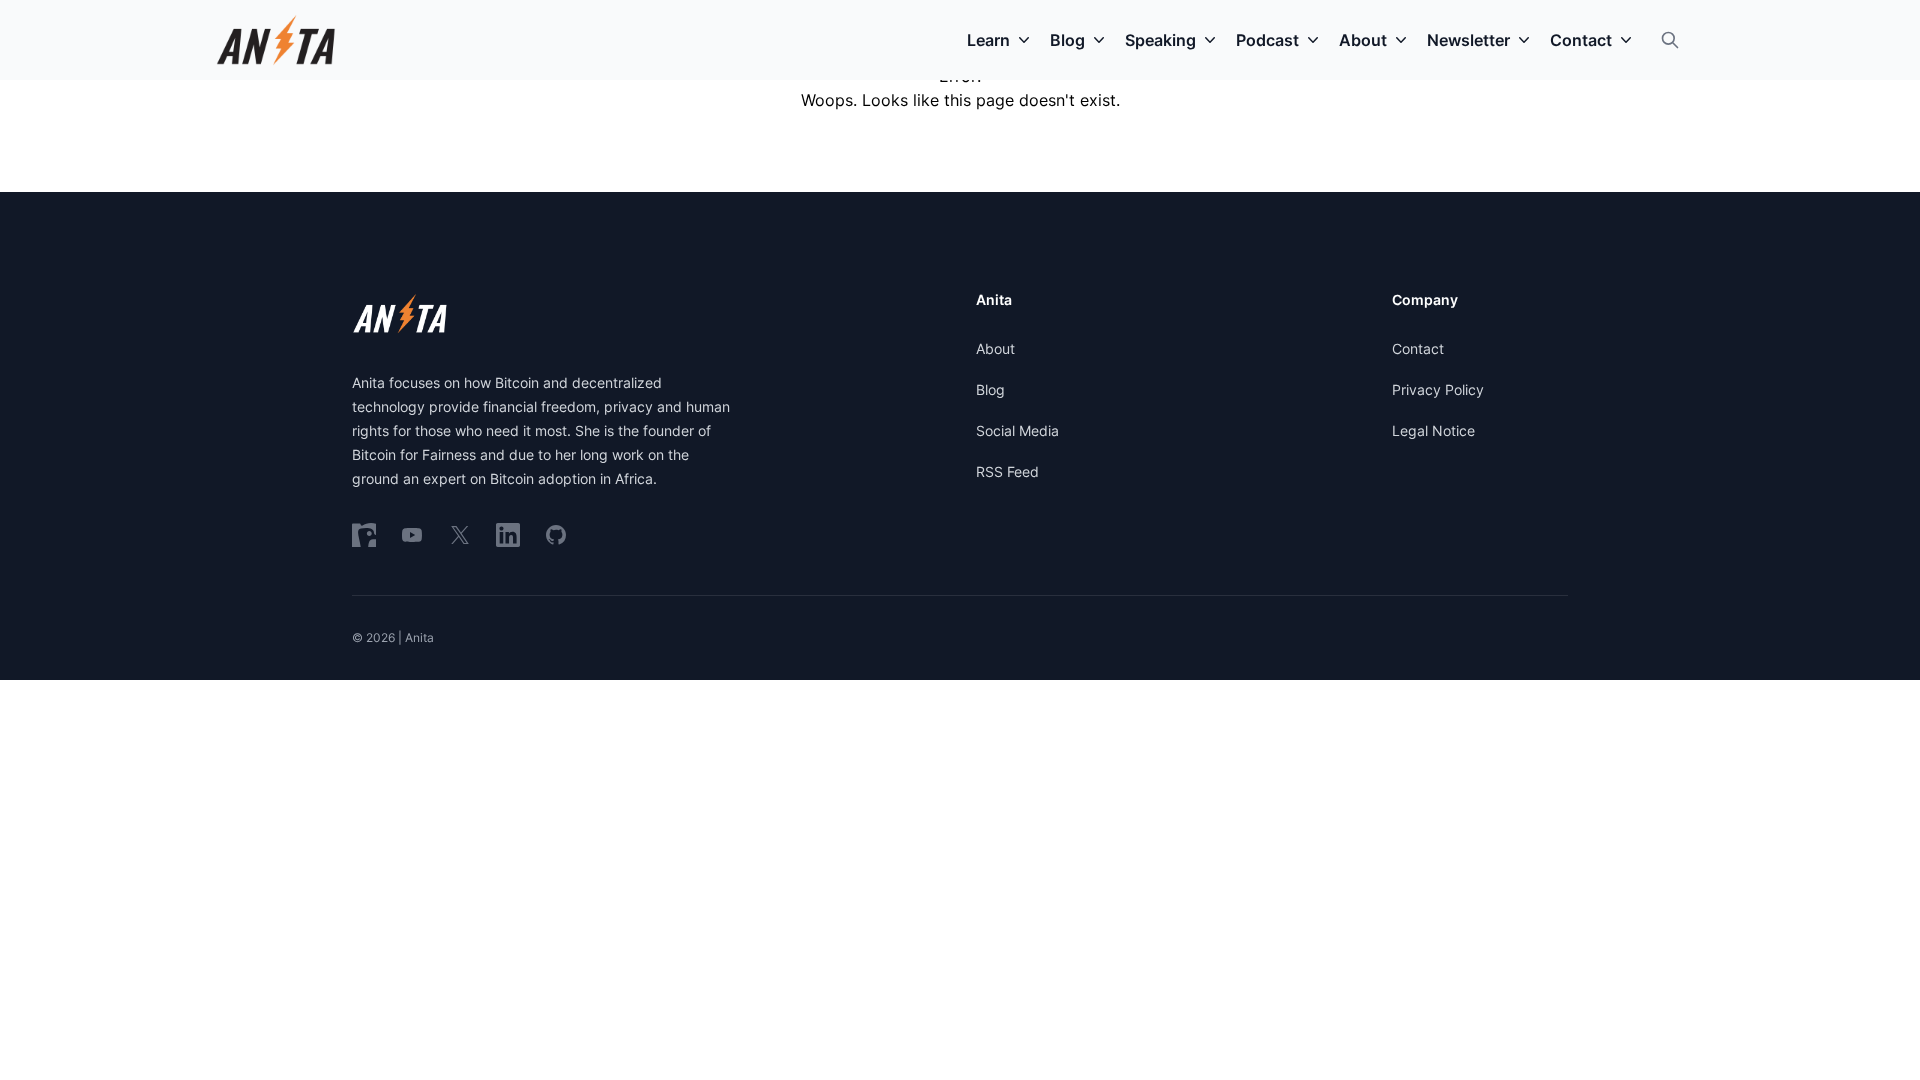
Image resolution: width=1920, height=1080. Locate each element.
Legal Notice (1433, 430)
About (995, 348)
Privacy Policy (1438, 389)
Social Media (1017, 430)
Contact (1418, 348)
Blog (990, 389)
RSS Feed (1007, 471)
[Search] (1670, 40)
